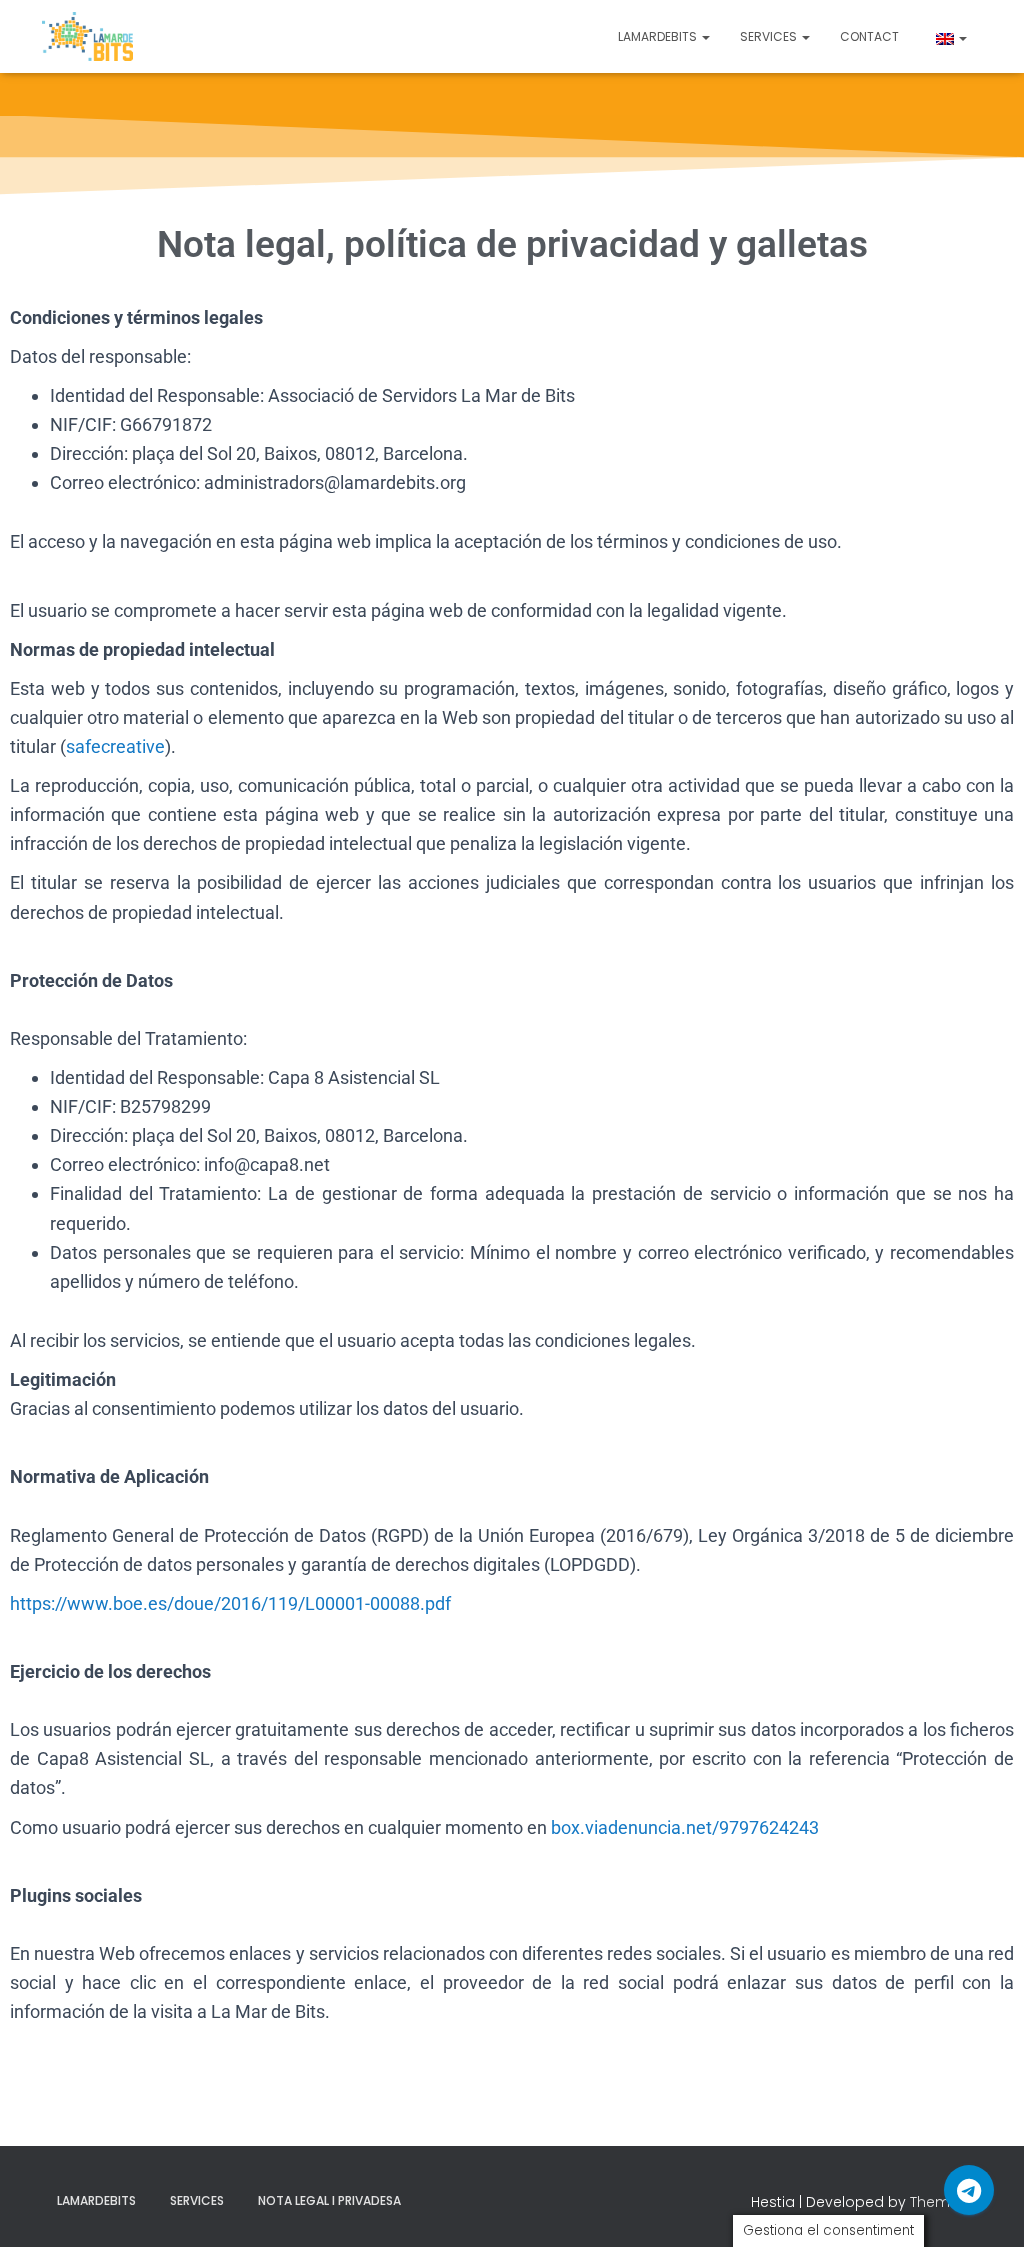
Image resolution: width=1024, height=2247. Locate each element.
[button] (705, 36)
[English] (948, 36)
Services (770, 36)
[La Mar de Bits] (87, 37)
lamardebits (659, 36)
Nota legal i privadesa (329, 2200)
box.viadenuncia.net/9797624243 (685, 1827)
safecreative (115, 746)
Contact (869, 36)
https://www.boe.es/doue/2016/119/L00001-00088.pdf (230, 1603)
